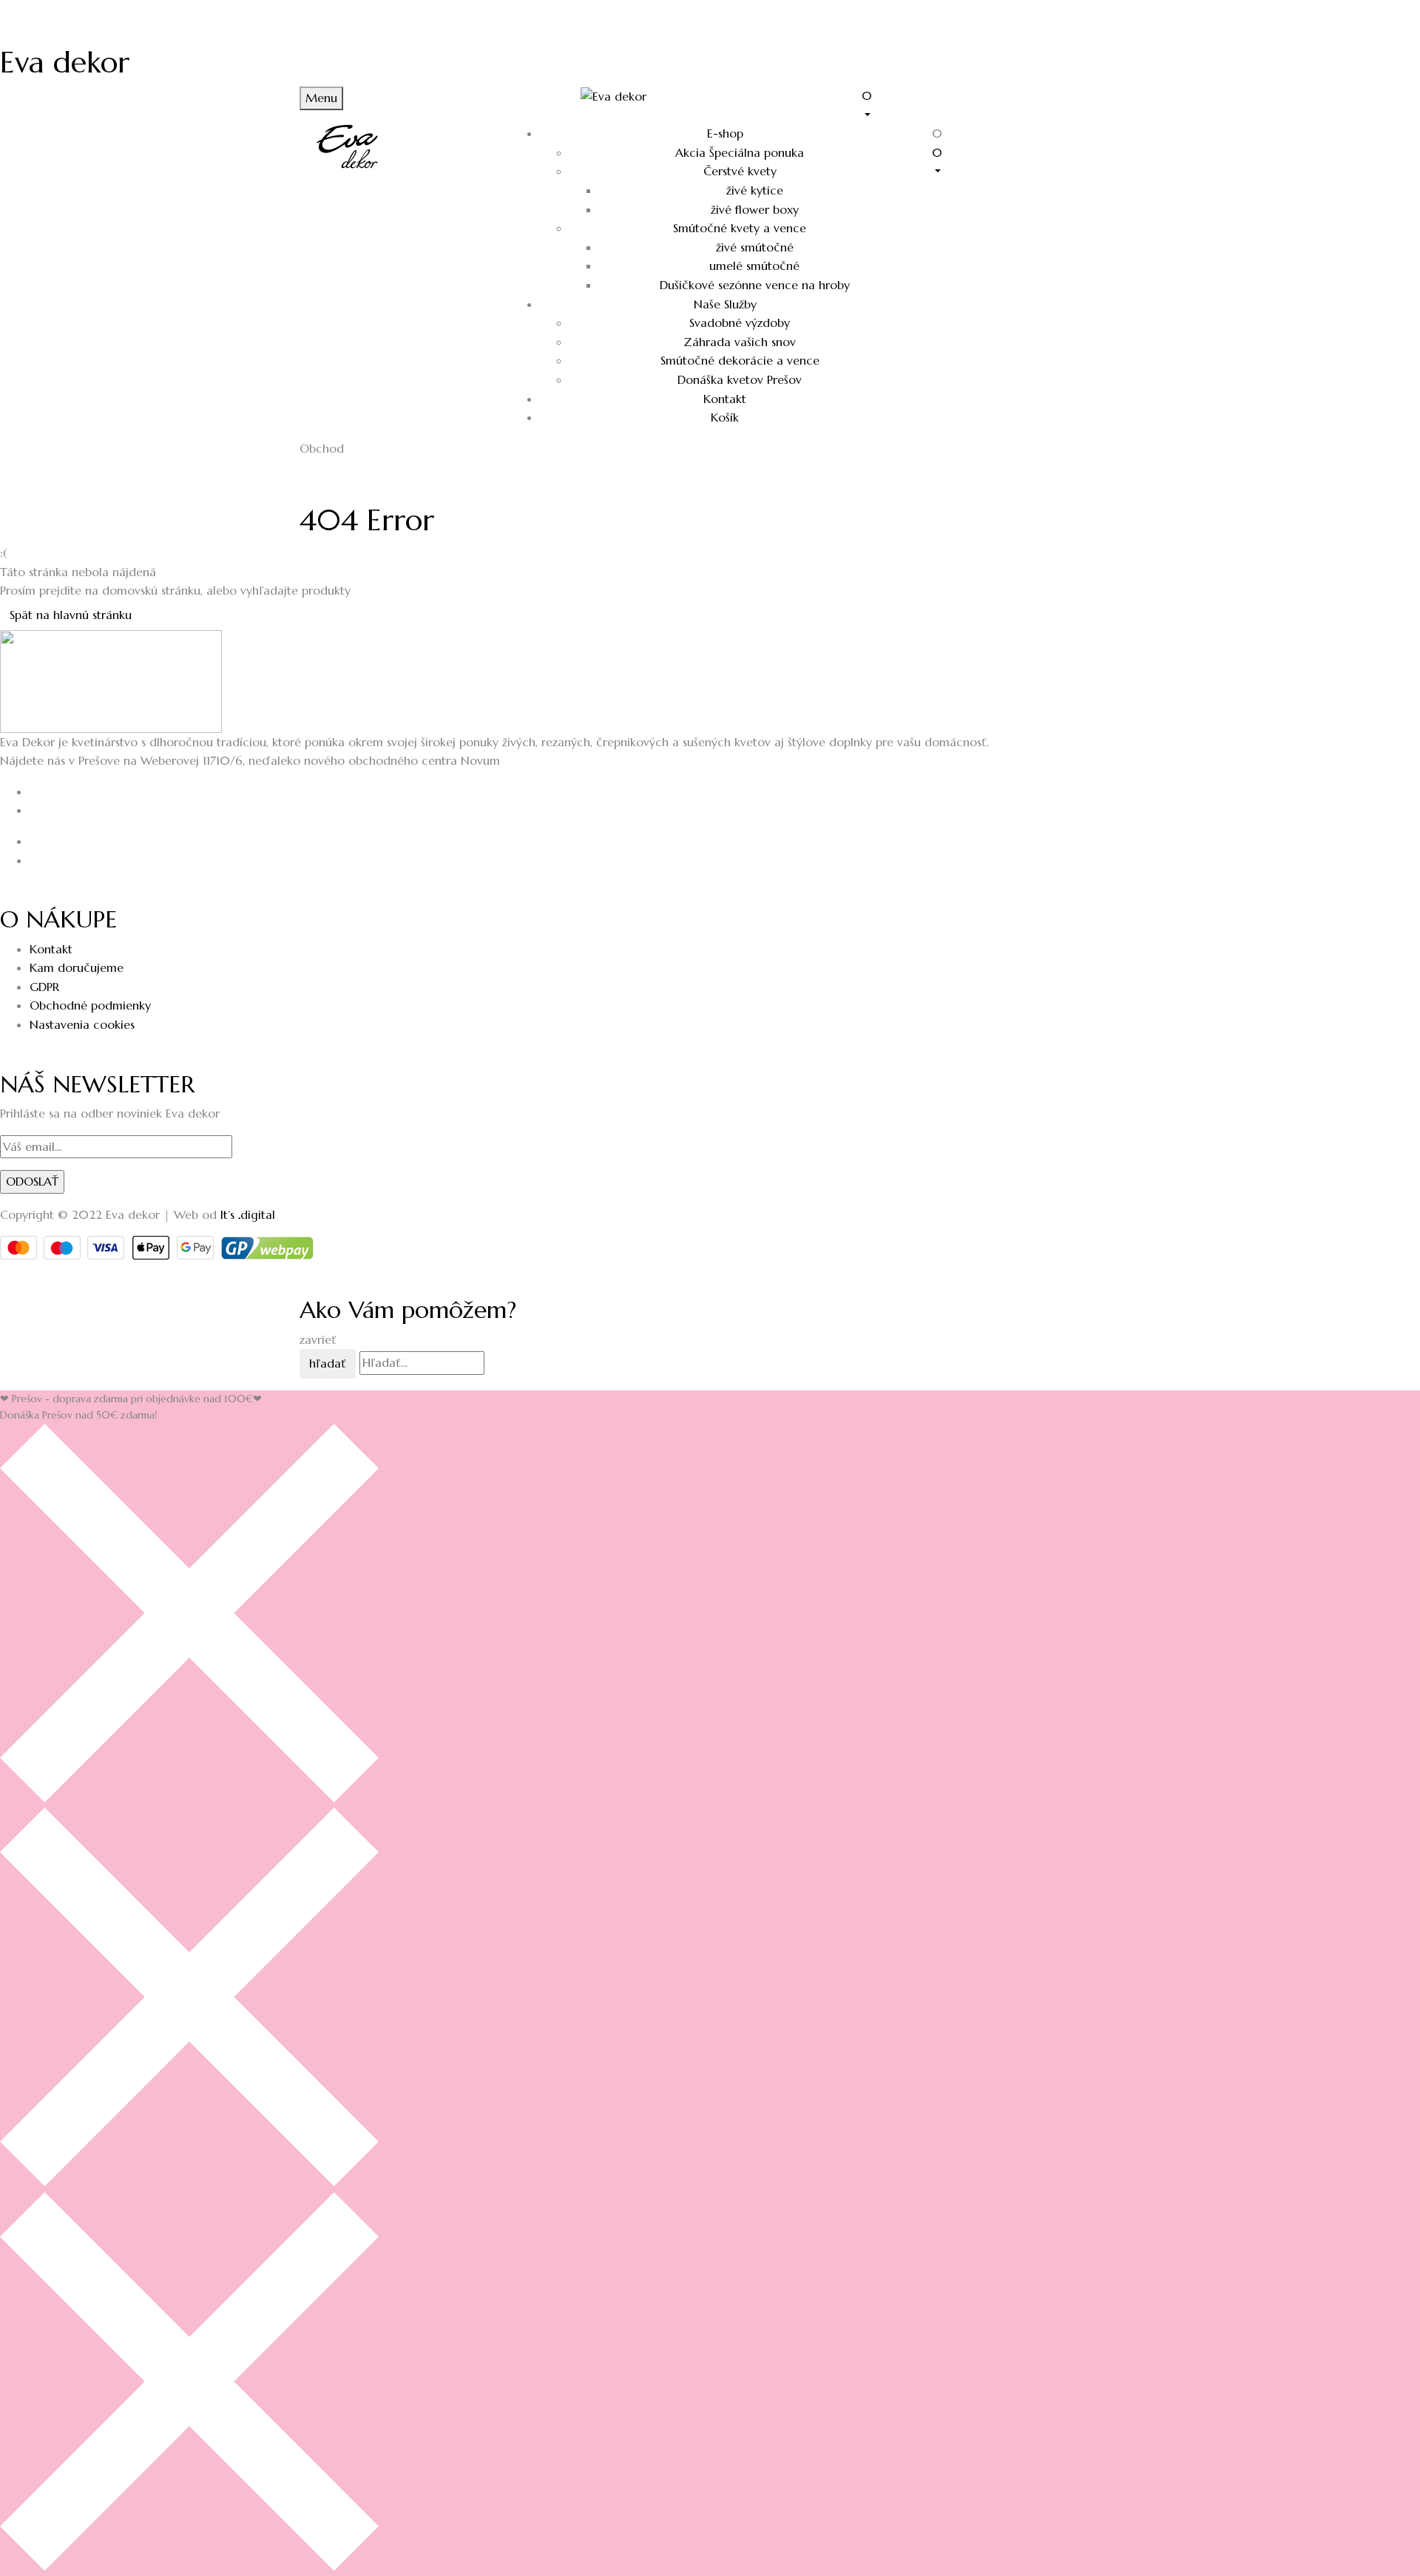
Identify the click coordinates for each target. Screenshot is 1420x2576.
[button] (991, 104)
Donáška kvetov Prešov (740, 379)
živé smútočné (755, 247)
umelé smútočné (754, 266)
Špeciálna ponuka (740, 152)
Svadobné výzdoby (740, 322)
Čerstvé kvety (740, 171)
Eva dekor (65, 62)
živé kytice (755, 190)
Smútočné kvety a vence (740, 228)
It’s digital (248, 1214)
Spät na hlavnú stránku (71, 615)
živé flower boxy (755, 209)
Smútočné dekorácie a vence (740, 360)
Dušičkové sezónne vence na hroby (755, 285)
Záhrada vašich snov (740, 342)
